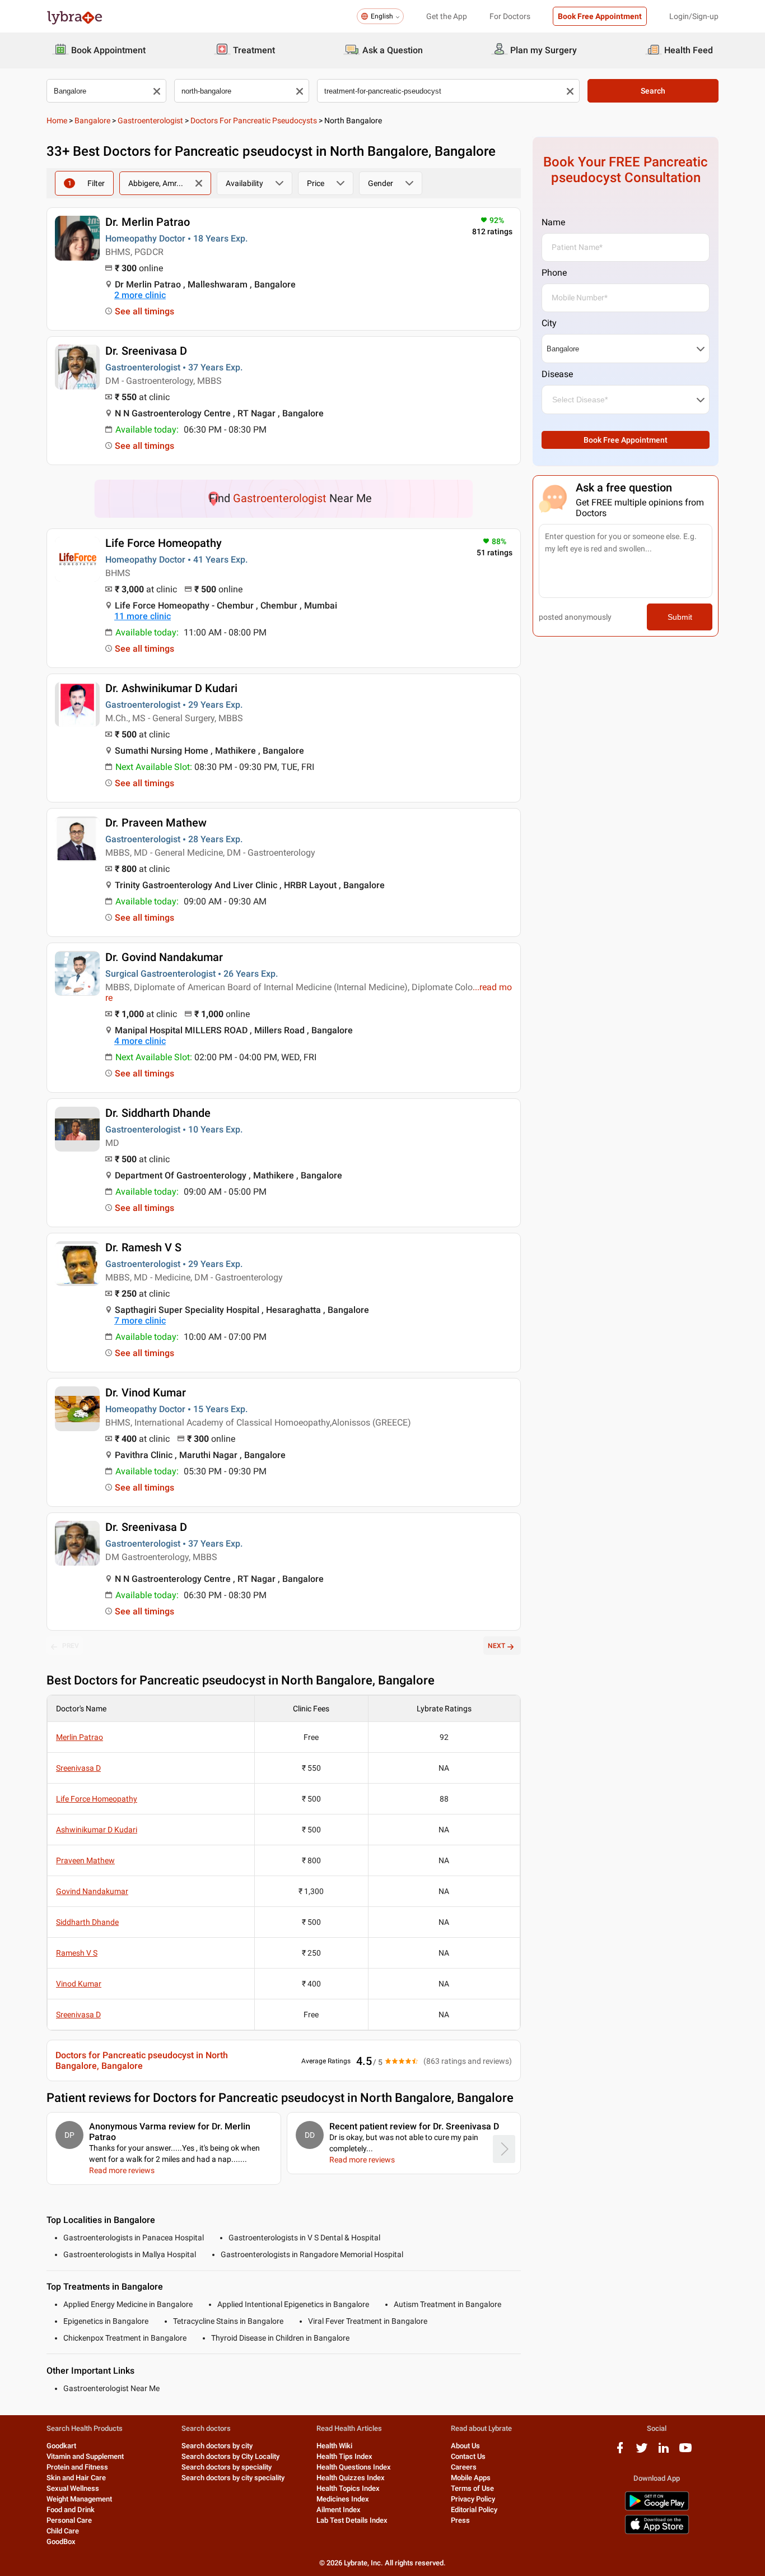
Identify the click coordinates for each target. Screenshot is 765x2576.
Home (57, 120)
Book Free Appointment (600, 16)
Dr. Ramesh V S (143, 1247)
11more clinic (143, 616)
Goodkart (61, 2446)
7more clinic (140, 1321)
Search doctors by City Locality (230, 2456)
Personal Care (69, 2520)
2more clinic (140, 295)
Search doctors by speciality (227, 2467)
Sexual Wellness (73, 2488)
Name (553, 222)
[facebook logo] (620, 2452)
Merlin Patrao (80, 1737)
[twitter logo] (642, 2452)
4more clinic (140, 1041)
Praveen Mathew (85, 1860)
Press (460, 2520)
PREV (71, 1646)
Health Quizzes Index (351, 2478)
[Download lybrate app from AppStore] (657, 2532)
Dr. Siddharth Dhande (158, 1113)
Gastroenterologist (150, 120)
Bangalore (92, 120)
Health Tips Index (344, 2456)
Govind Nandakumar (92, 1891)
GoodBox (61, 2542)
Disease (557, 374)
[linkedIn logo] (664, 2452)
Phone (554, 273)
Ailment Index (339, 2510)
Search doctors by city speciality (233, 2478)
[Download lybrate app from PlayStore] (657, 2508)
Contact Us (468, 2456)
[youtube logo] (685, 2452)
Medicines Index (343, 2499)
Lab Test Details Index (352, 2520)
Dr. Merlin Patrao (148, 222)
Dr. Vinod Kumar (146, 1393)
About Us (465, 2446)
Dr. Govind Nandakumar (164, 957)
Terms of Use (472, 2488)
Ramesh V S (77, 1953)
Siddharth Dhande (87, 1922)
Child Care (63, 2531)
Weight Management (79, 2499)
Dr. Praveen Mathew (156, 823)
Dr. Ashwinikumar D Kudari (171, 688)
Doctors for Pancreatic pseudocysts (254, 120)
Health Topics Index (348, 2488)
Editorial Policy (474, 2510)
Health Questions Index (354, 2467)
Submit (680, 617)
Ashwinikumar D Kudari (97, 1830)
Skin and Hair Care (76, 2478)
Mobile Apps (471, 2478)
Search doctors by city (217, 2446)
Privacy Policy (473, 2499)
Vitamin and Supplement (85, 2456)
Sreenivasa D (78, 1768)
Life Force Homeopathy (164, 543)
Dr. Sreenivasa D (146, 351)
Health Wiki (334, 2446)
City (549, 323)
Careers (464, 2467)
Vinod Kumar (79, 1984)
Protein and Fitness (77, 2467)
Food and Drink (71, 2510)
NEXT (496, 1646)
